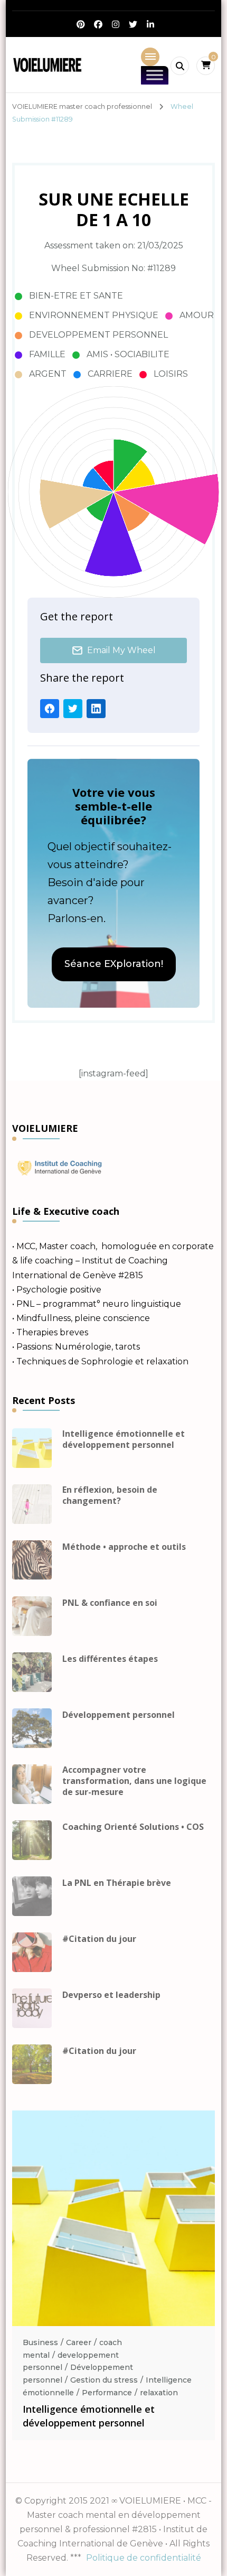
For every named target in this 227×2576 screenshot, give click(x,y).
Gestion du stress (104, 2380)
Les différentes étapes (110, 1659)
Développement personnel (119, 1715)
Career (79, 2342)
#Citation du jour (99, 1939)
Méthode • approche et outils (124, 1547)
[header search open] (180, 66)
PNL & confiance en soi (110, 1603)
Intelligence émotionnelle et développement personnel (124, 1439)
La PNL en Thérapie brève (117, 1883)
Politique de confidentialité (144, 2558)
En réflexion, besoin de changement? (110, 1495)
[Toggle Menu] (155, 75)
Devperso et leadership (111, 1995)
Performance (107, 2393)
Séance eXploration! (114, 964)
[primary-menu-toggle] (150, 57)
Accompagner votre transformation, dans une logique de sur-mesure (134, 1781)
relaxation (159, 2393)
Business (40, 2342)
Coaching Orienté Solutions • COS (133, 1827)
